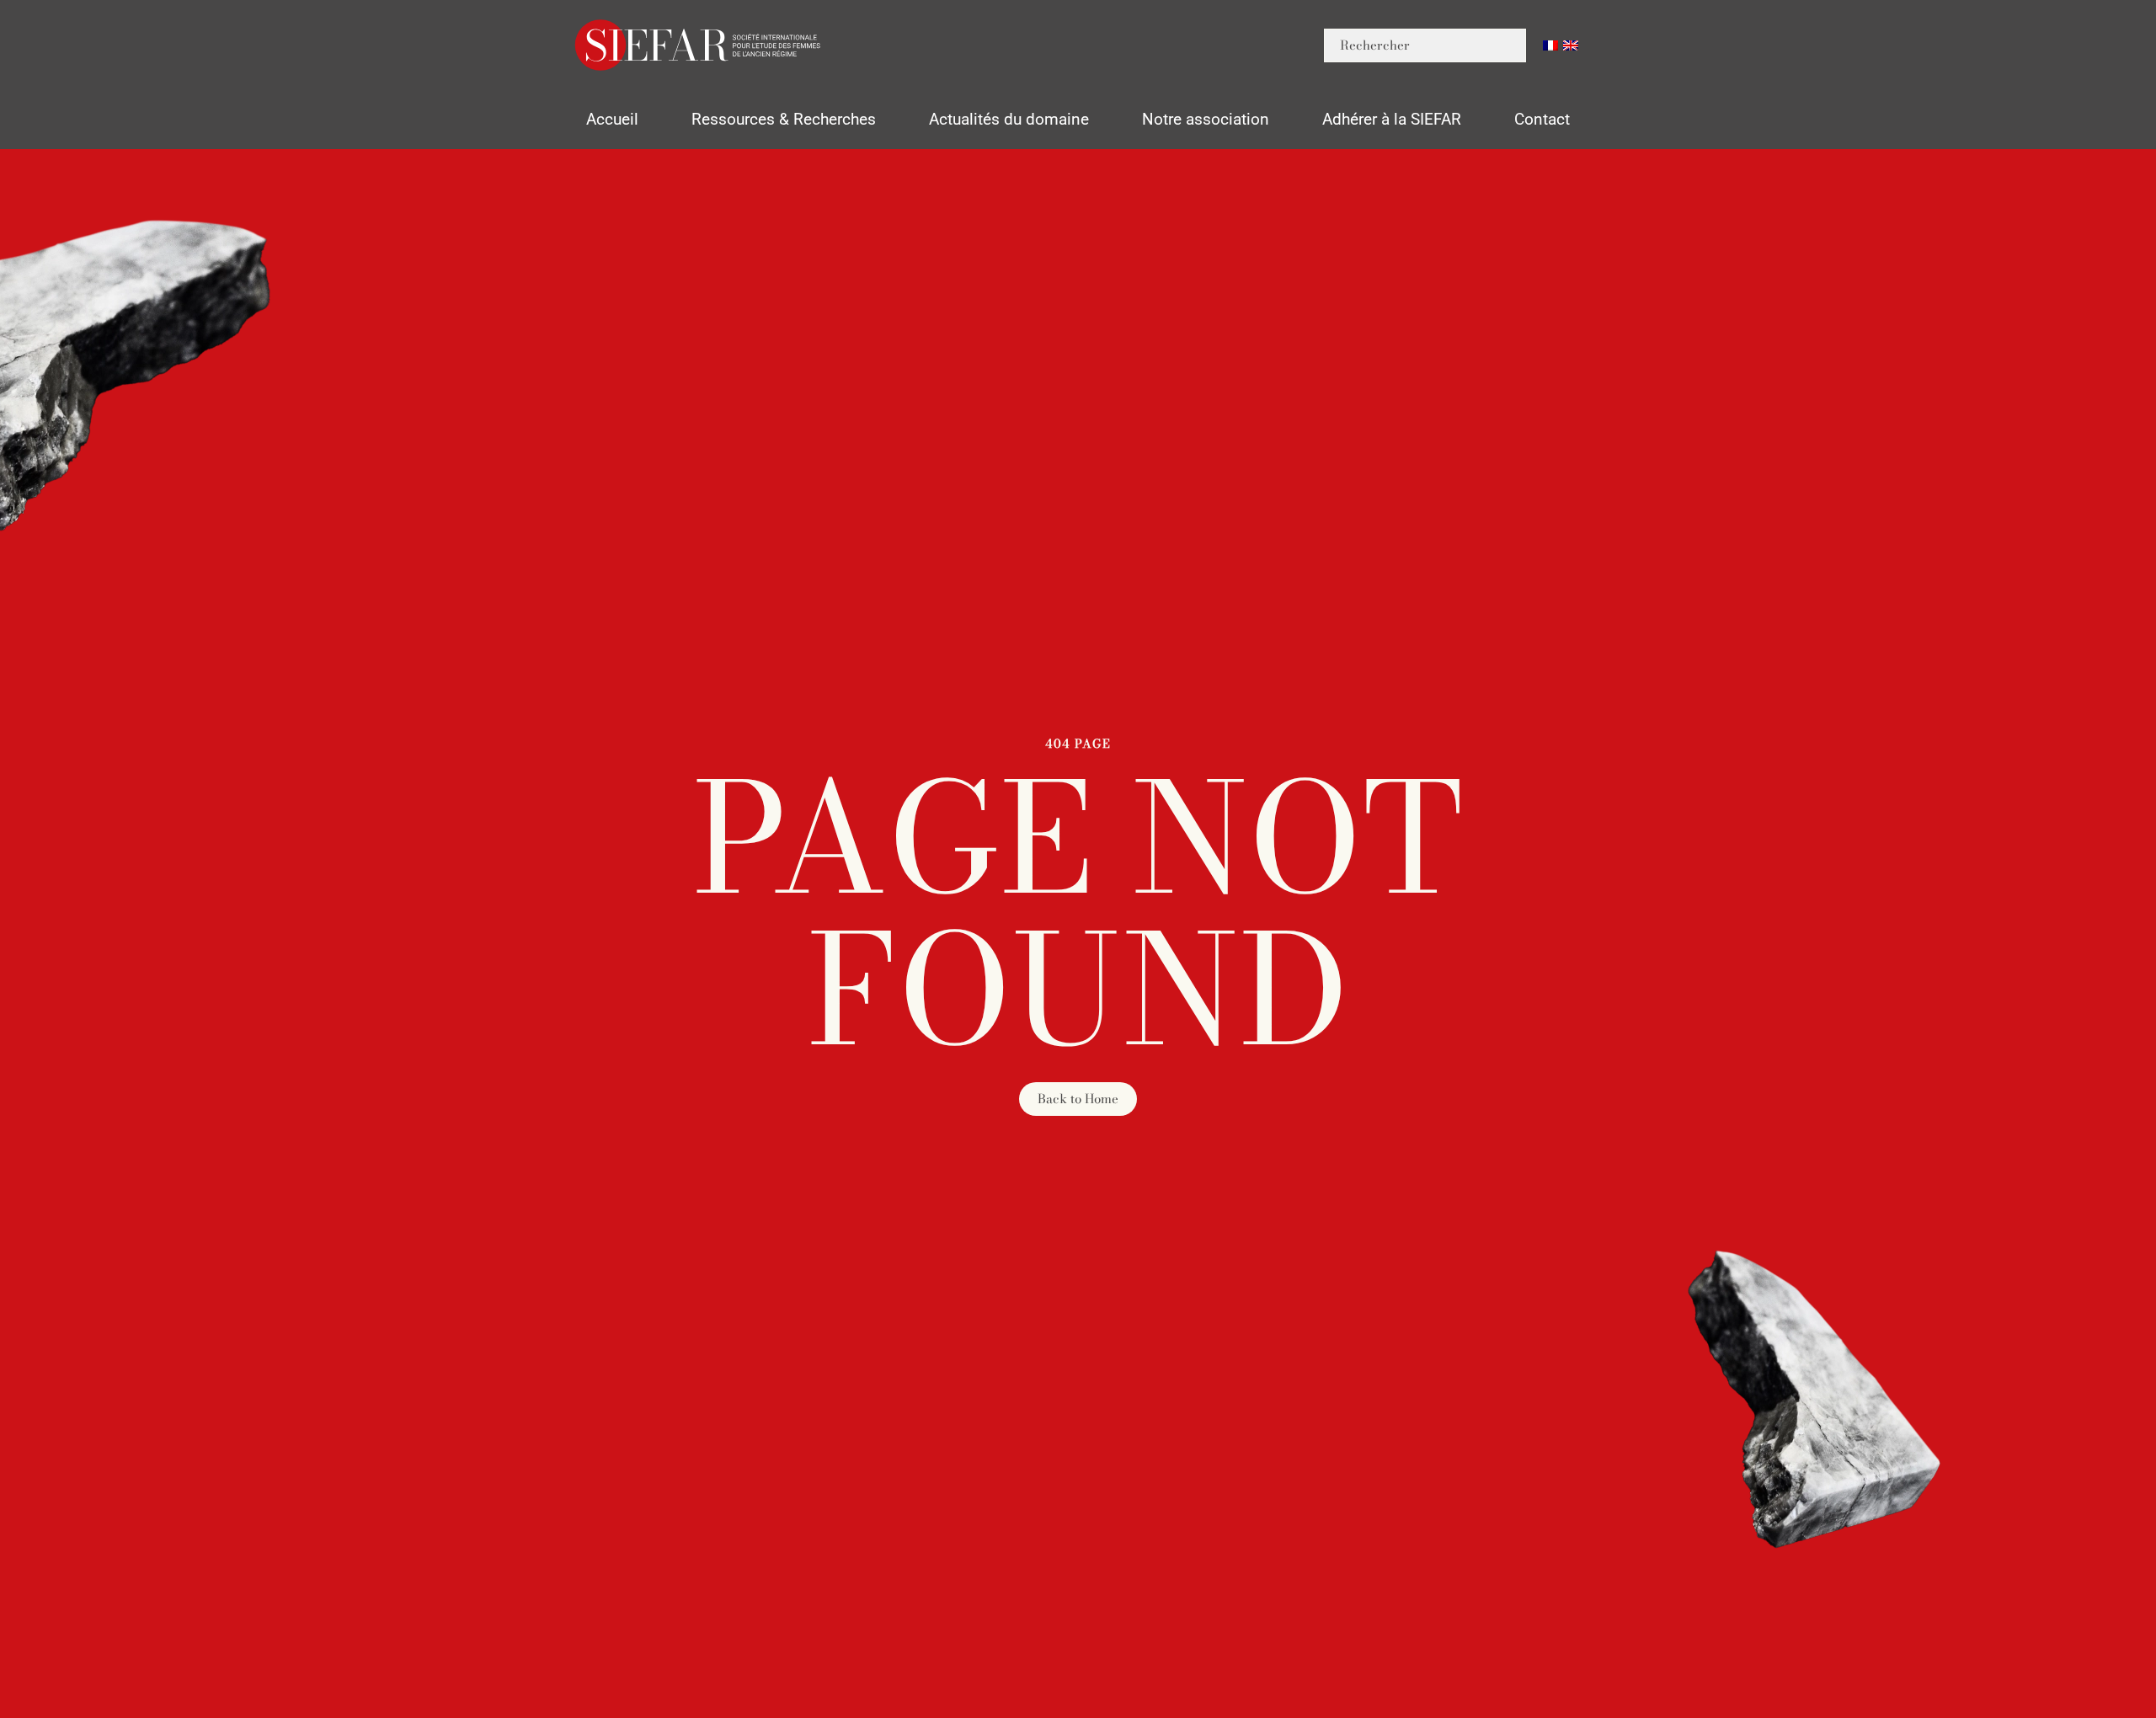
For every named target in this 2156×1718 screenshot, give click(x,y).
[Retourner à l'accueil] (699, 45)
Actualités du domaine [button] (1009, 119)
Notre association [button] (1206, 119)
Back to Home (1078, 1099)
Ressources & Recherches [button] (784, 119)
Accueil (612, 119)
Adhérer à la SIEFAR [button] (1392, 119)
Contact (1542, 119)
